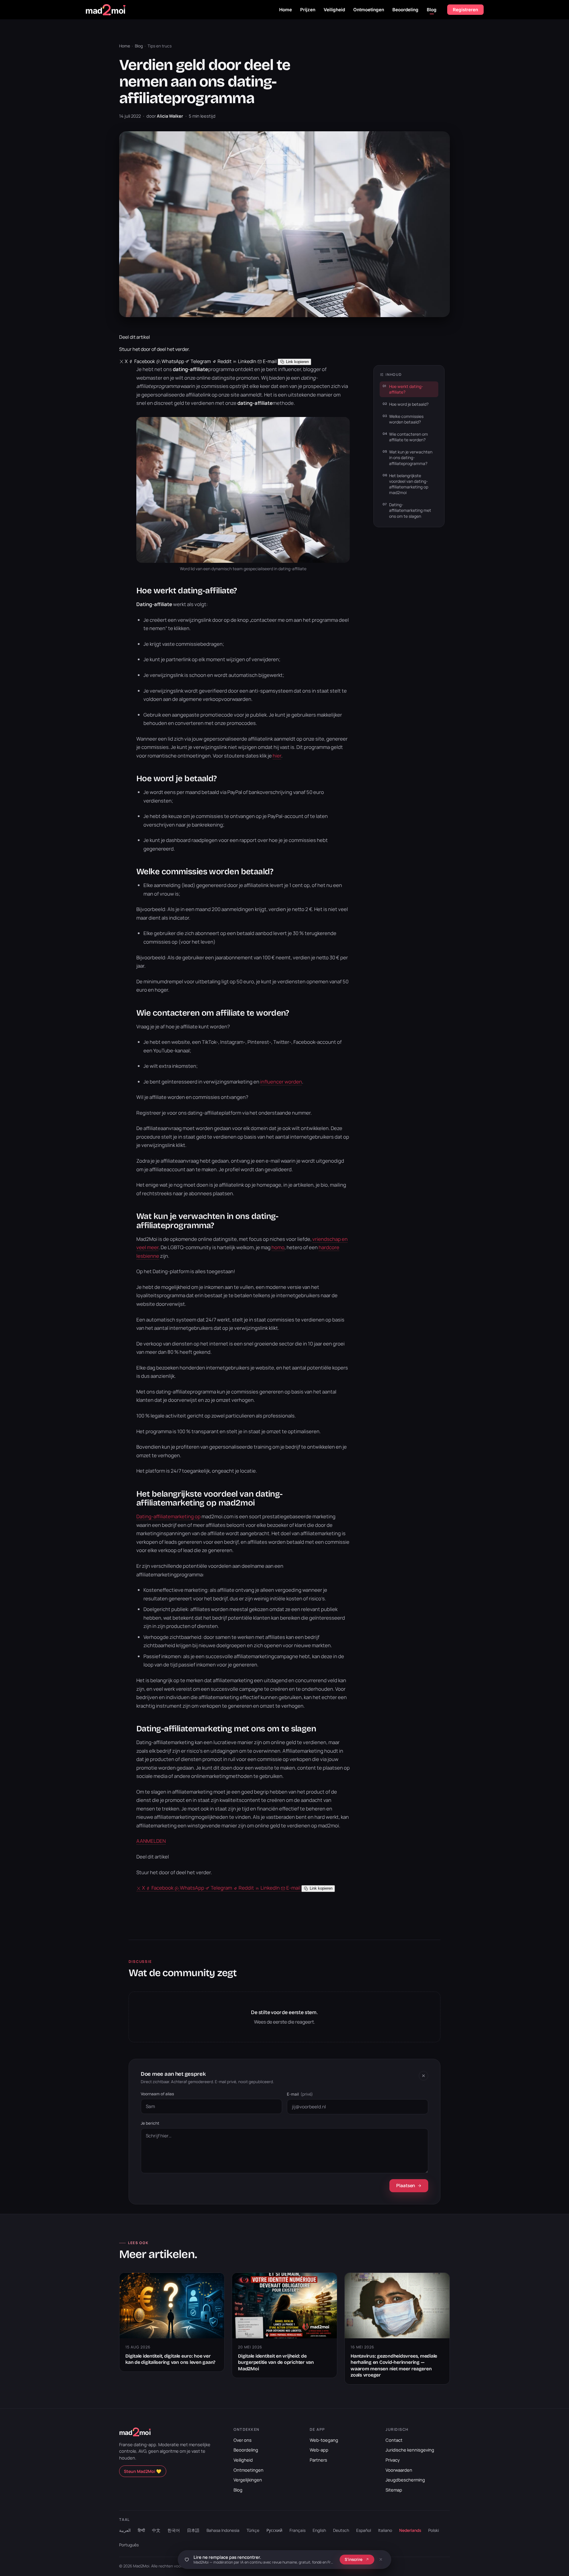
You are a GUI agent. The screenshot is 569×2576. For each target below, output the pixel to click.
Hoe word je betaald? (409, 404)
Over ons (243, 2440)
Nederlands (410, 2530)
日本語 (193, 2530)
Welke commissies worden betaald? (406, 419)
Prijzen (308, 10)
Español (364, 2530)
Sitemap (394, 2490)
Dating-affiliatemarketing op (168, 1516)
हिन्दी (141, 2530)
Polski (434, 2530)
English (319, 2530)
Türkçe (253, 2530)
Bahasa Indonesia (223, 2530)
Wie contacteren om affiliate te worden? (409, 437)
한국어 (174, 2530)
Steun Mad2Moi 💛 (143, 2471)
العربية (125, 2530)
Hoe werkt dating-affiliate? (406, 389)
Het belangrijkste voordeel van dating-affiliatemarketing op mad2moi (409, 484)
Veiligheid (334, 10)
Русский (274, 2530)
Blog (432, 10)
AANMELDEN (151, 1841)
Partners (318, 2460)
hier (277, 756)
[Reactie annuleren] (423, 2076)
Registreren (465, 10)
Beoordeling (405, 10)
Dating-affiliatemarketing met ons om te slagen (410, 510)
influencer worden (281, 1082)
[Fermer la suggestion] (381, 2559)
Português (129, 2545)
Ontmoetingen (369, 10)
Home (286, 10)
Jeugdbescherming (405, 2480)
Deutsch (341, 2530)
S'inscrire (354, 2559)
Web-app (319, 2450)
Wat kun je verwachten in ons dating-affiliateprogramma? (411, 458)
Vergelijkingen (248, 2480)
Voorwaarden (399, 2470)
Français (298, 2530)
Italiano (385, 2530)
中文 (156, 2530)
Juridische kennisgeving (410, 2450)
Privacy (393, 2460)
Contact (394, 2440)
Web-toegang (324, 2440)
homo (278, 1247)
